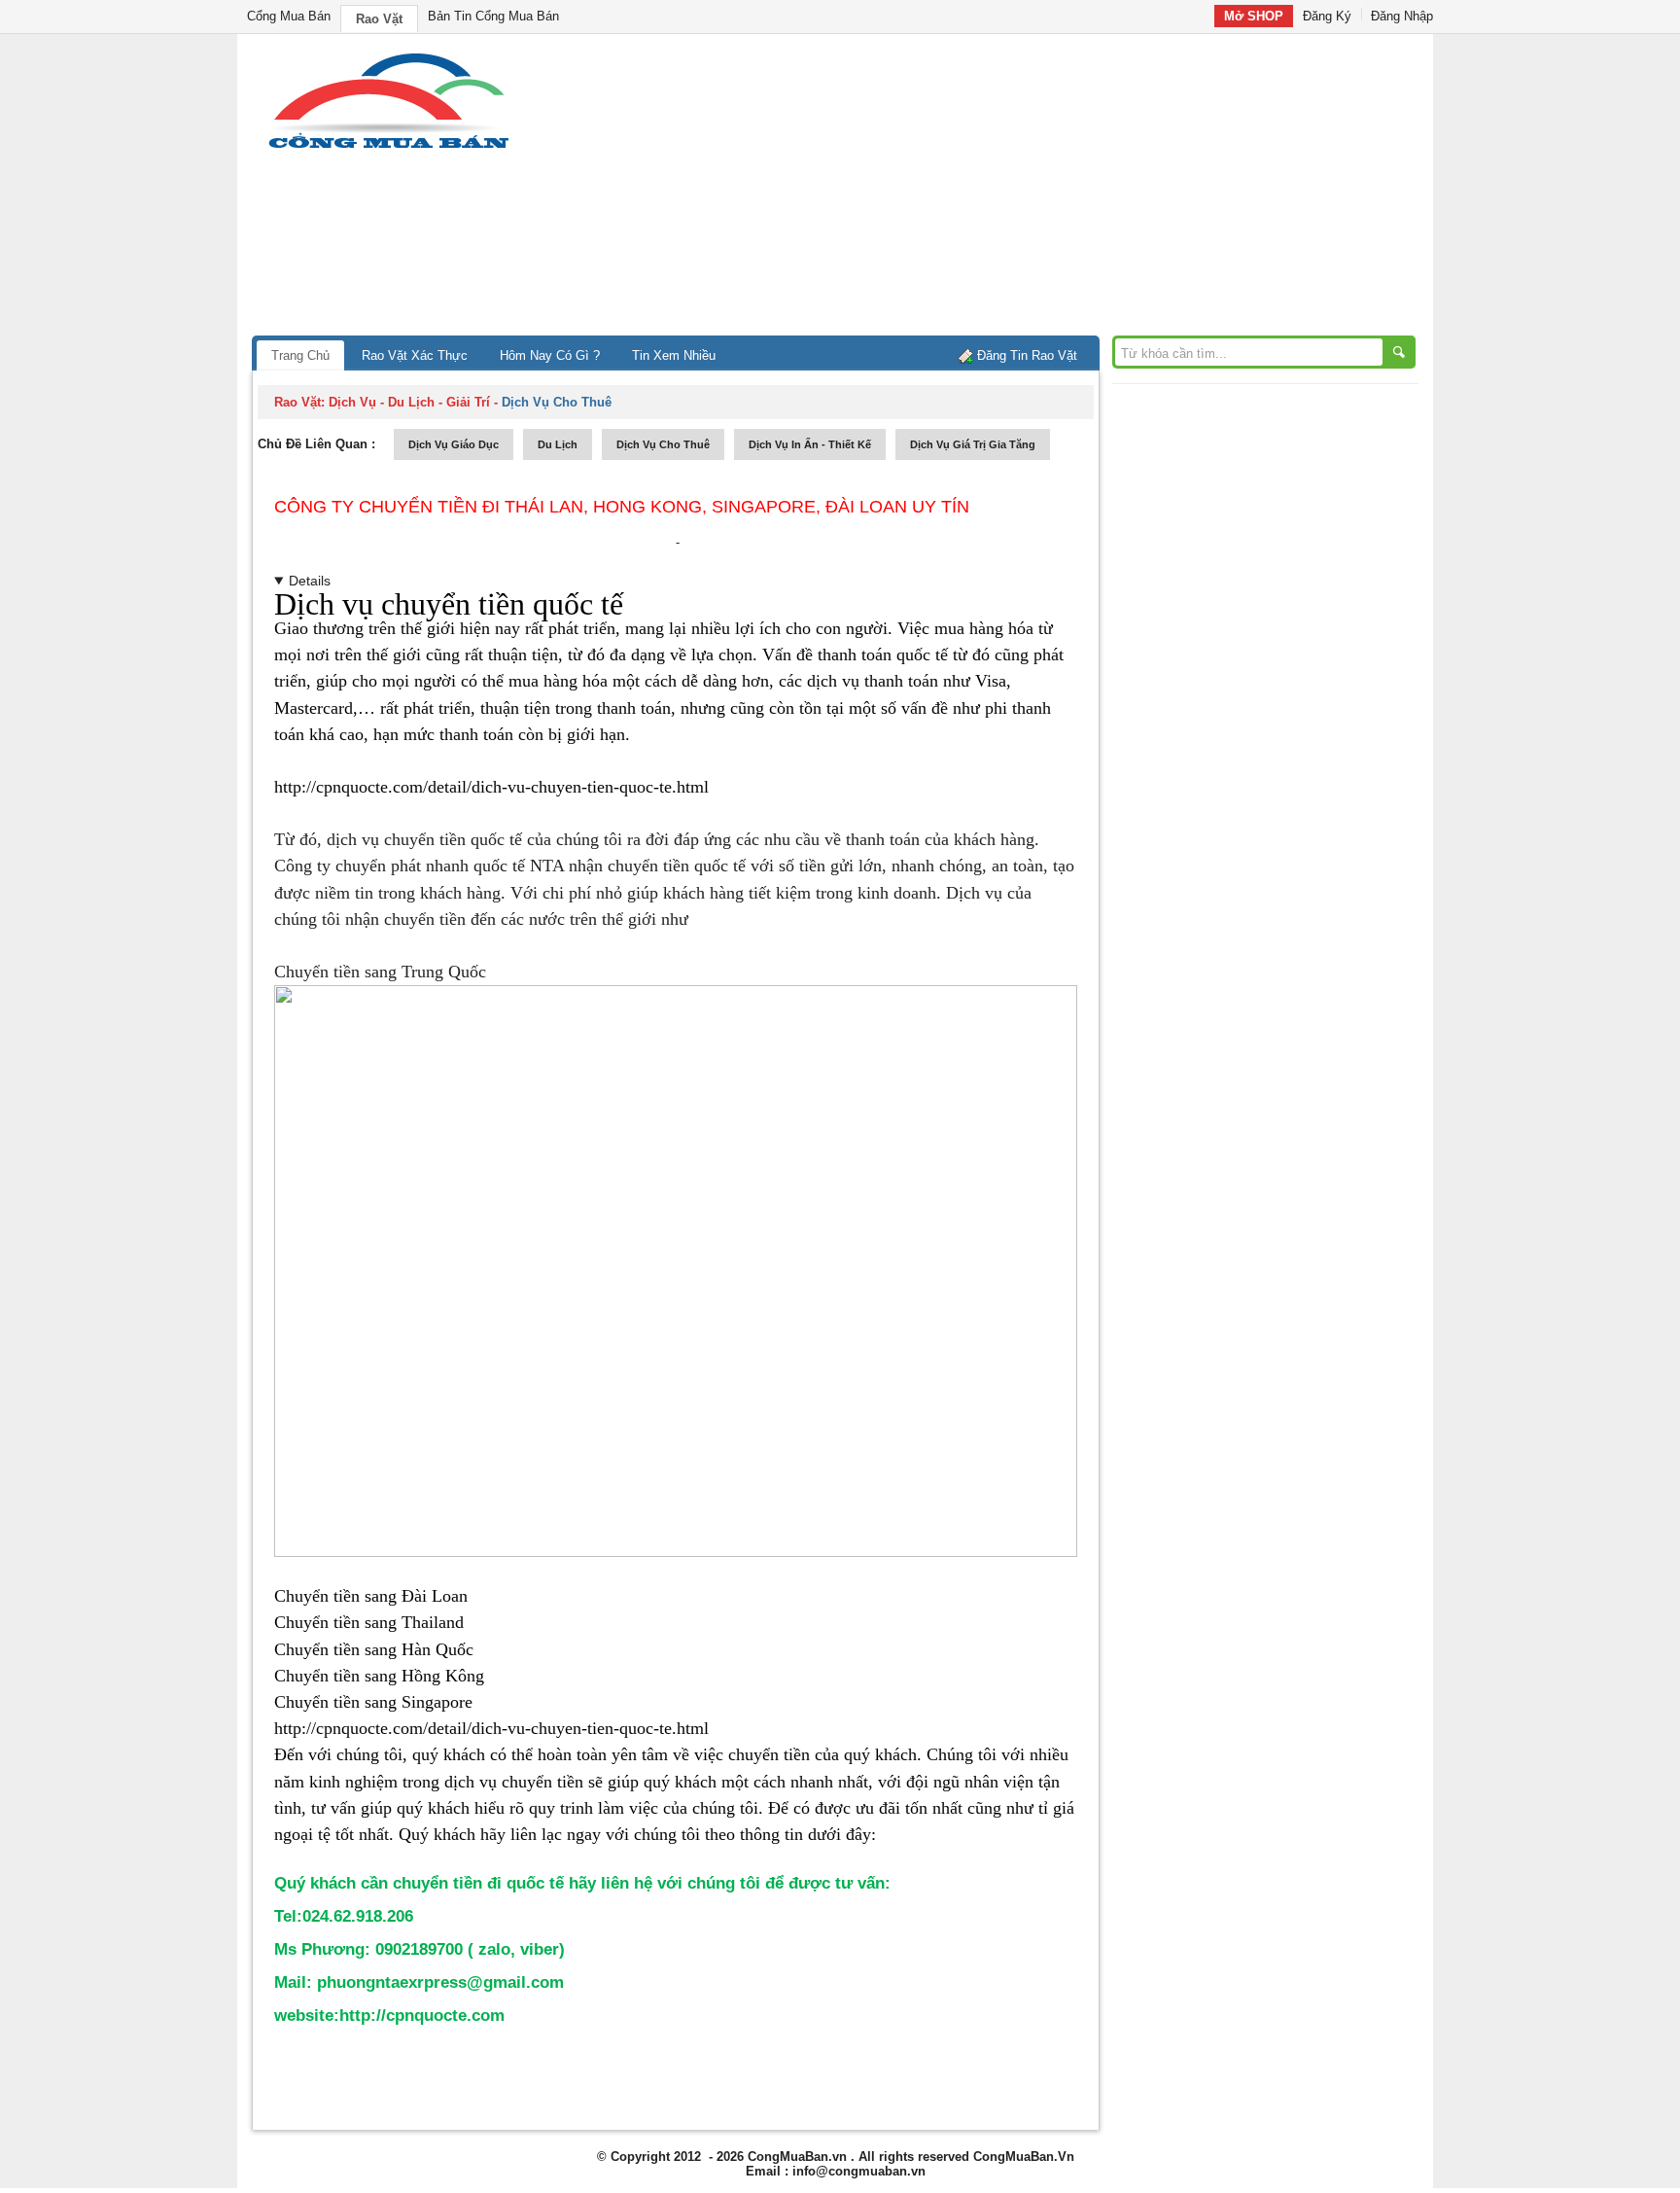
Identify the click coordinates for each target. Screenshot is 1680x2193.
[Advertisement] (1005, 190)
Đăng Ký (1327, 16)
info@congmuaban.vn (859, 2171)
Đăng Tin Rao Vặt (1027, 355)
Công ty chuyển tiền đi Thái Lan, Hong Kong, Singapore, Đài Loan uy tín (622, 507)
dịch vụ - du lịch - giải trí (409, 402)
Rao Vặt (379, 19)
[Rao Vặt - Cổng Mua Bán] (388, 148)
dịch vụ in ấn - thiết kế (810, 444)
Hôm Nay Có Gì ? (550, 355)
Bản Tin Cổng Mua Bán (493, 16)
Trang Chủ (300, 355)
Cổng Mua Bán (289, 16)
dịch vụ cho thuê (663, 444)
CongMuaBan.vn (797, 2157)
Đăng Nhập (1402, 16)
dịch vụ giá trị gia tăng (973, 444)
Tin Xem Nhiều (674, 355)
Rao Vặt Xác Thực (415, 355)
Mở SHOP (1254, 16)
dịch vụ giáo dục (454, 444)
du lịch (558, 444)
